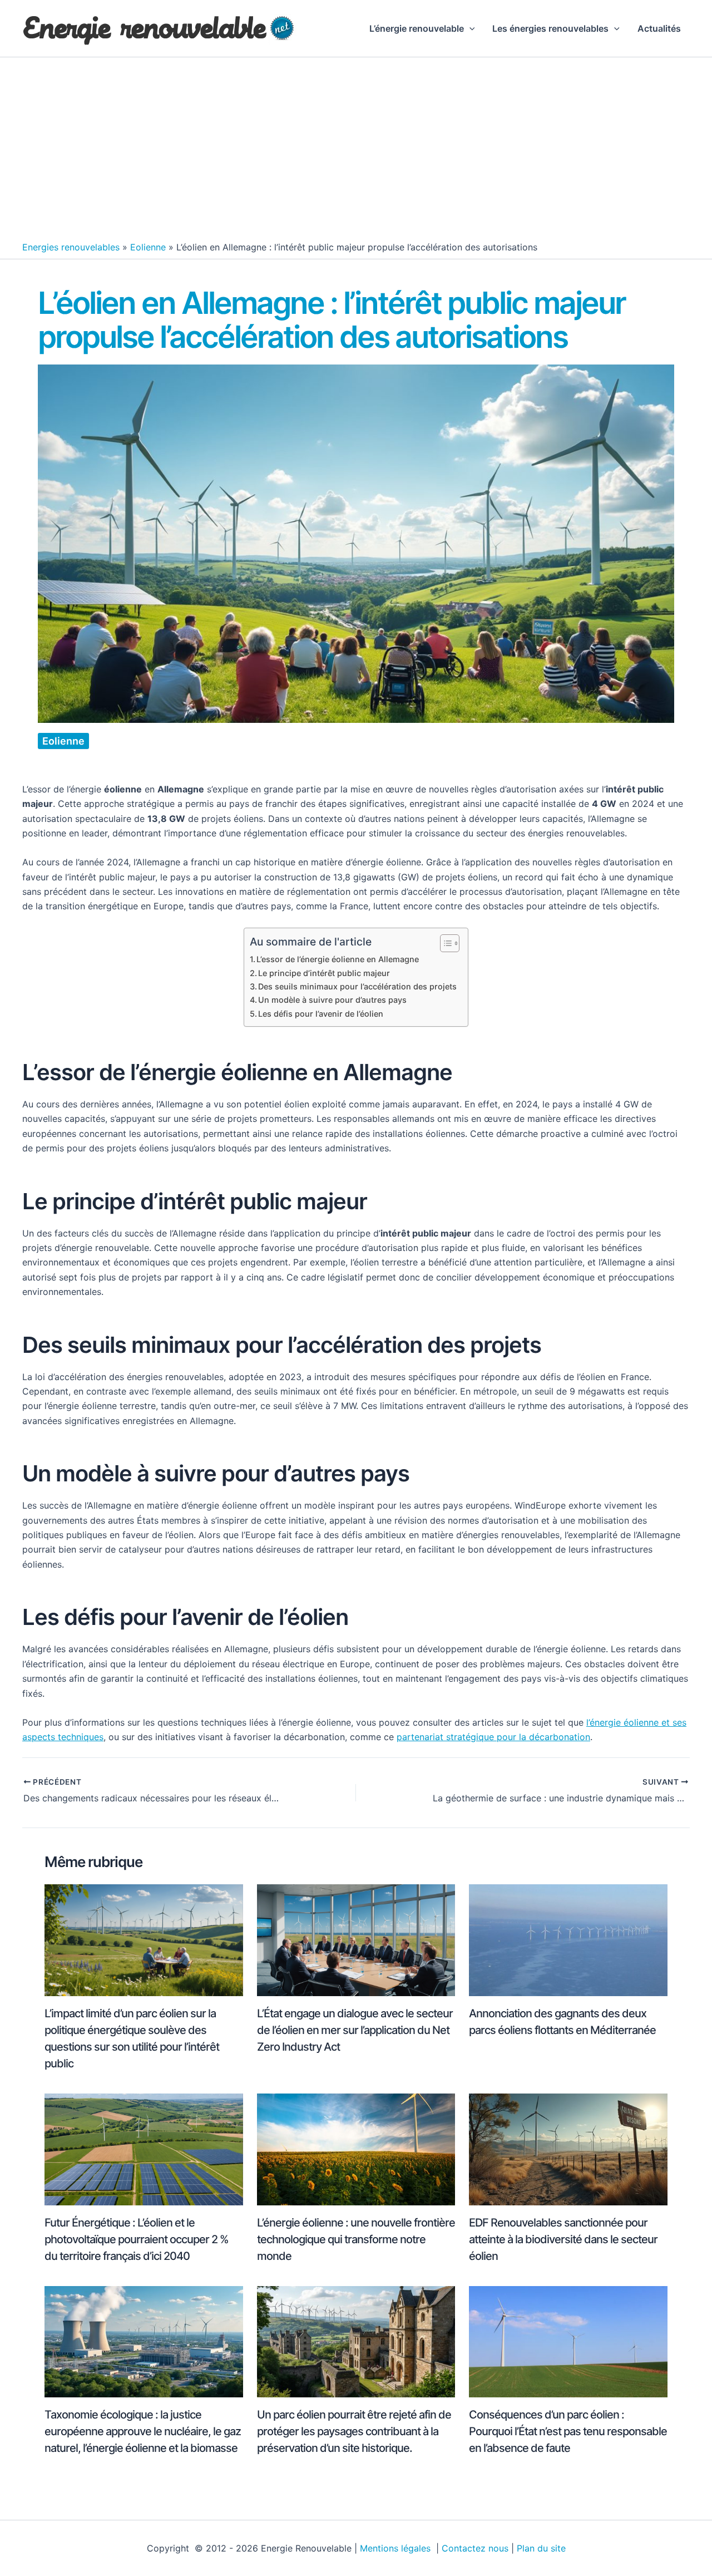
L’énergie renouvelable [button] (417, 28)
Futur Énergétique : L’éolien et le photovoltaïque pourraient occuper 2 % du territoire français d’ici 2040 (137, 2239)
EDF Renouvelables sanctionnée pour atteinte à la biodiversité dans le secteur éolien (563, 2239)
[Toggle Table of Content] (444, 943)
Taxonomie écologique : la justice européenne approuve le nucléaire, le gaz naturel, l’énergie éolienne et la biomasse (143, 2431)
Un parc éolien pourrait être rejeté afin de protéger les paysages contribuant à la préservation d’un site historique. (354, 2431)
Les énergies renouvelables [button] (550, 28)
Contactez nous (475, 2548)
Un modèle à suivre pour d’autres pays (332, 1000)
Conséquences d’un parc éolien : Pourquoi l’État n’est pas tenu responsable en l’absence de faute (568, 2431)
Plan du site (541, 2548)
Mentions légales (397, 2548)
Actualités (659, 28)
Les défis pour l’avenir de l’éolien (321, 1014)
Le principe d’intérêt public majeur (324, 973)
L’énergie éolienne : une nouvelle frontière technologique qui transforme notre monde (356, 2239)
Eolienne (148, 247)
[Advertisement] (356, 152)
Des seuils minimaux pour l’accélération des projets (357, 986)
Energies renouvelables (71, 247)
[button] (469, 28)
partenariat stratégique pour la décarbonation (493, 1737)
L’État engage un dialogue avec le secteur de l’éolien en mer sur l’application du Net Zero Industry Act (355, 2030)
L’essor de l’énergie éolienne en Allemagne (338, 959)
